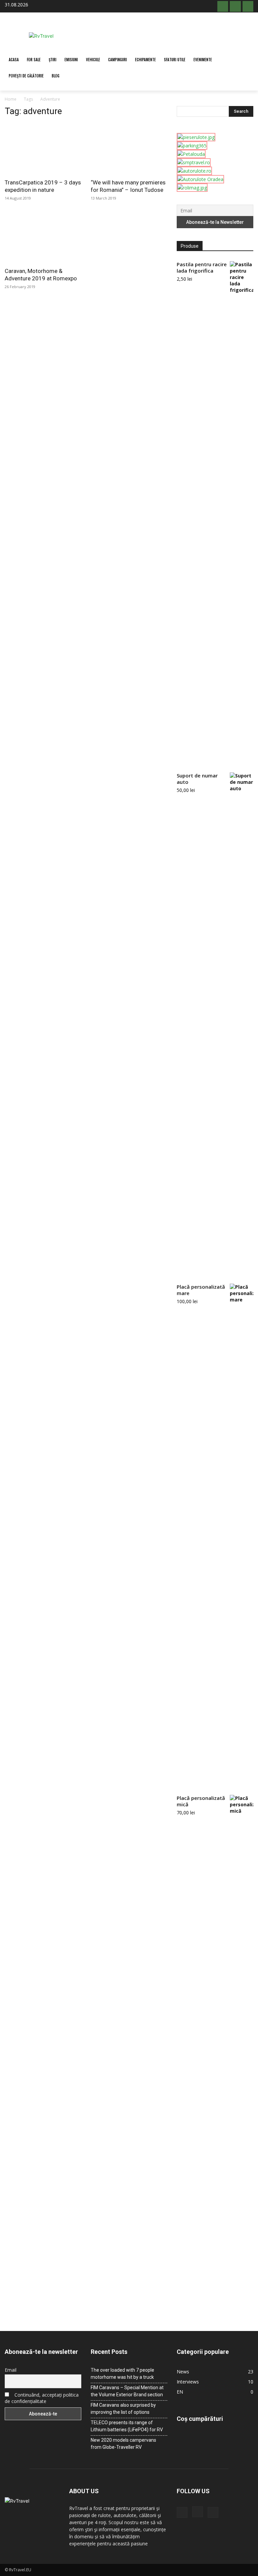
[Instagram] (235, 6)
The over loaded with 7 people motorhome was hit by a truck (122, 2374)
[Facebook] (223, 6)
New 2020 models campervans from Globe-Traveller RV (123, 2444)
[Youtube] (248, 6)
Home (11, 99)
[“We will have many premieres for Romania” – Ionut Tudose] (129, 149)
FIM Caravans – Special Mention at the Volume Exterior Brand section (127, 2391)
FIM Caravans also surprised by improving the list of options (123, 2409)
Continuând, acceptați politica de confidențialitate (42, 2398)
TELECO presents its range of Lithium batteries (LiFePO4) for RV (127, 2426)
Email (11, 2370)
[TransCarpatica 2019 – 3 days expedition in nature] (43, 149)
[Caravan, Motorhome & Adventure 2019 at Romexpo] (43, 237)
